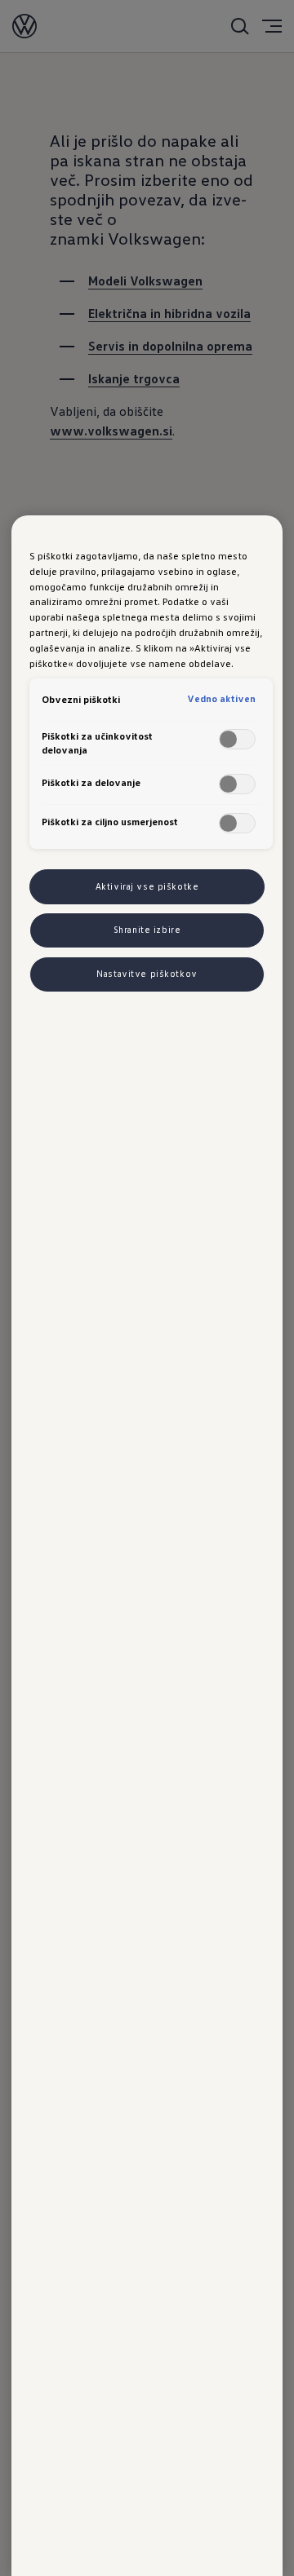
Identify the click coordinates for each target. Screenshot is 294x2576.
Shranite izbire (147, 930)
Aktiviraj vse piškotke (147, 886)
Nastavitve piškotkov (147, 974)
